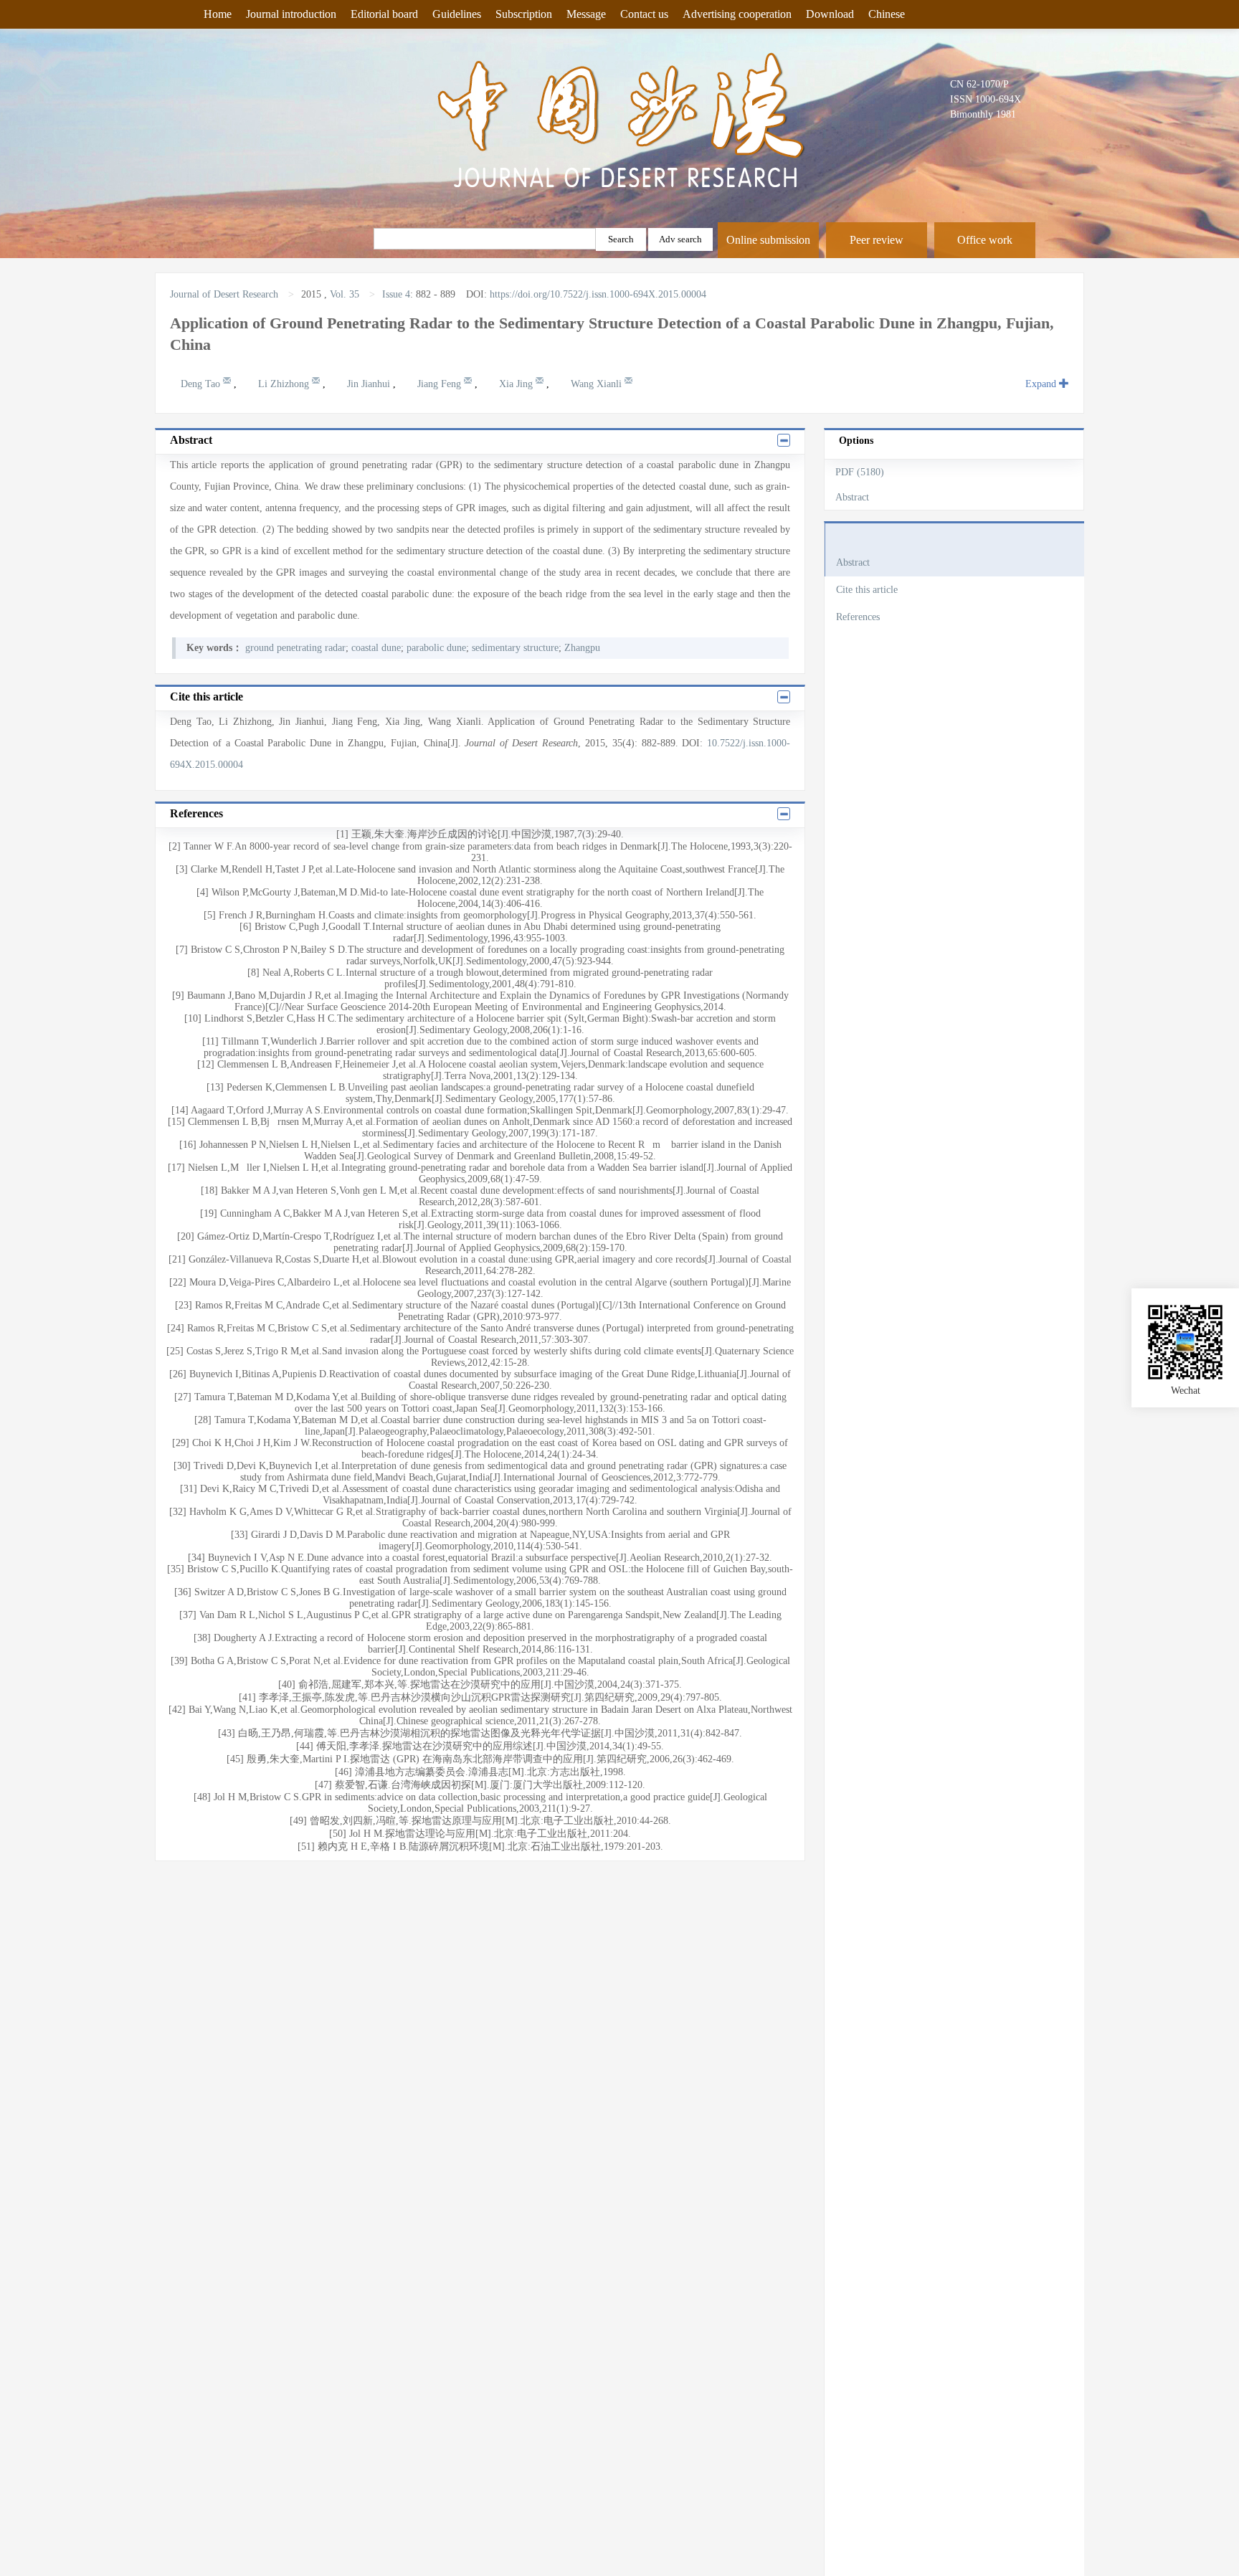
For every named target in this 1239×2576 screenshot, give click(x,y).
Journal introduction (291, 14)
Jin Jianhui (370, 384)
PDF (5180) (860, 472)
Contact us (644, 14)
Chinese (887, 14)
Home (218, 14)
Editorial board (384, 14)
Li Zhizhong (285, 384)
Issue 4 (396, 294)
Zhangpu (582, 648)
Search (621, 239)
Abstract (852, 497)
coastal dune (376, 648)
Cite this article (867, 590)
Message (586, 14)
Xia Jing (517, 384)
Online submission (768, 240)
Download (830, 14)
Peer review (877, 240)
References (858, 617)
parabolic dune (436, 648)
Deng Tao (202, 384)
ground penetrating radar (295, 648)
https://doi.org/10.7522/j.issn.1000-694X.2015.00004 (598, 294)
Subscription (524, 14)
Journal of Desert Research (226, 294)
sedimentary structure (515, 648)
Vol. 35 (345, 294)
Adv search (680, 239)
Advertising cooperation (737, 14)
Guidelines (457, 14)
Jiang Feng (441, 384)
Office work (985, 240)
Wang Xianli (598, 384)
